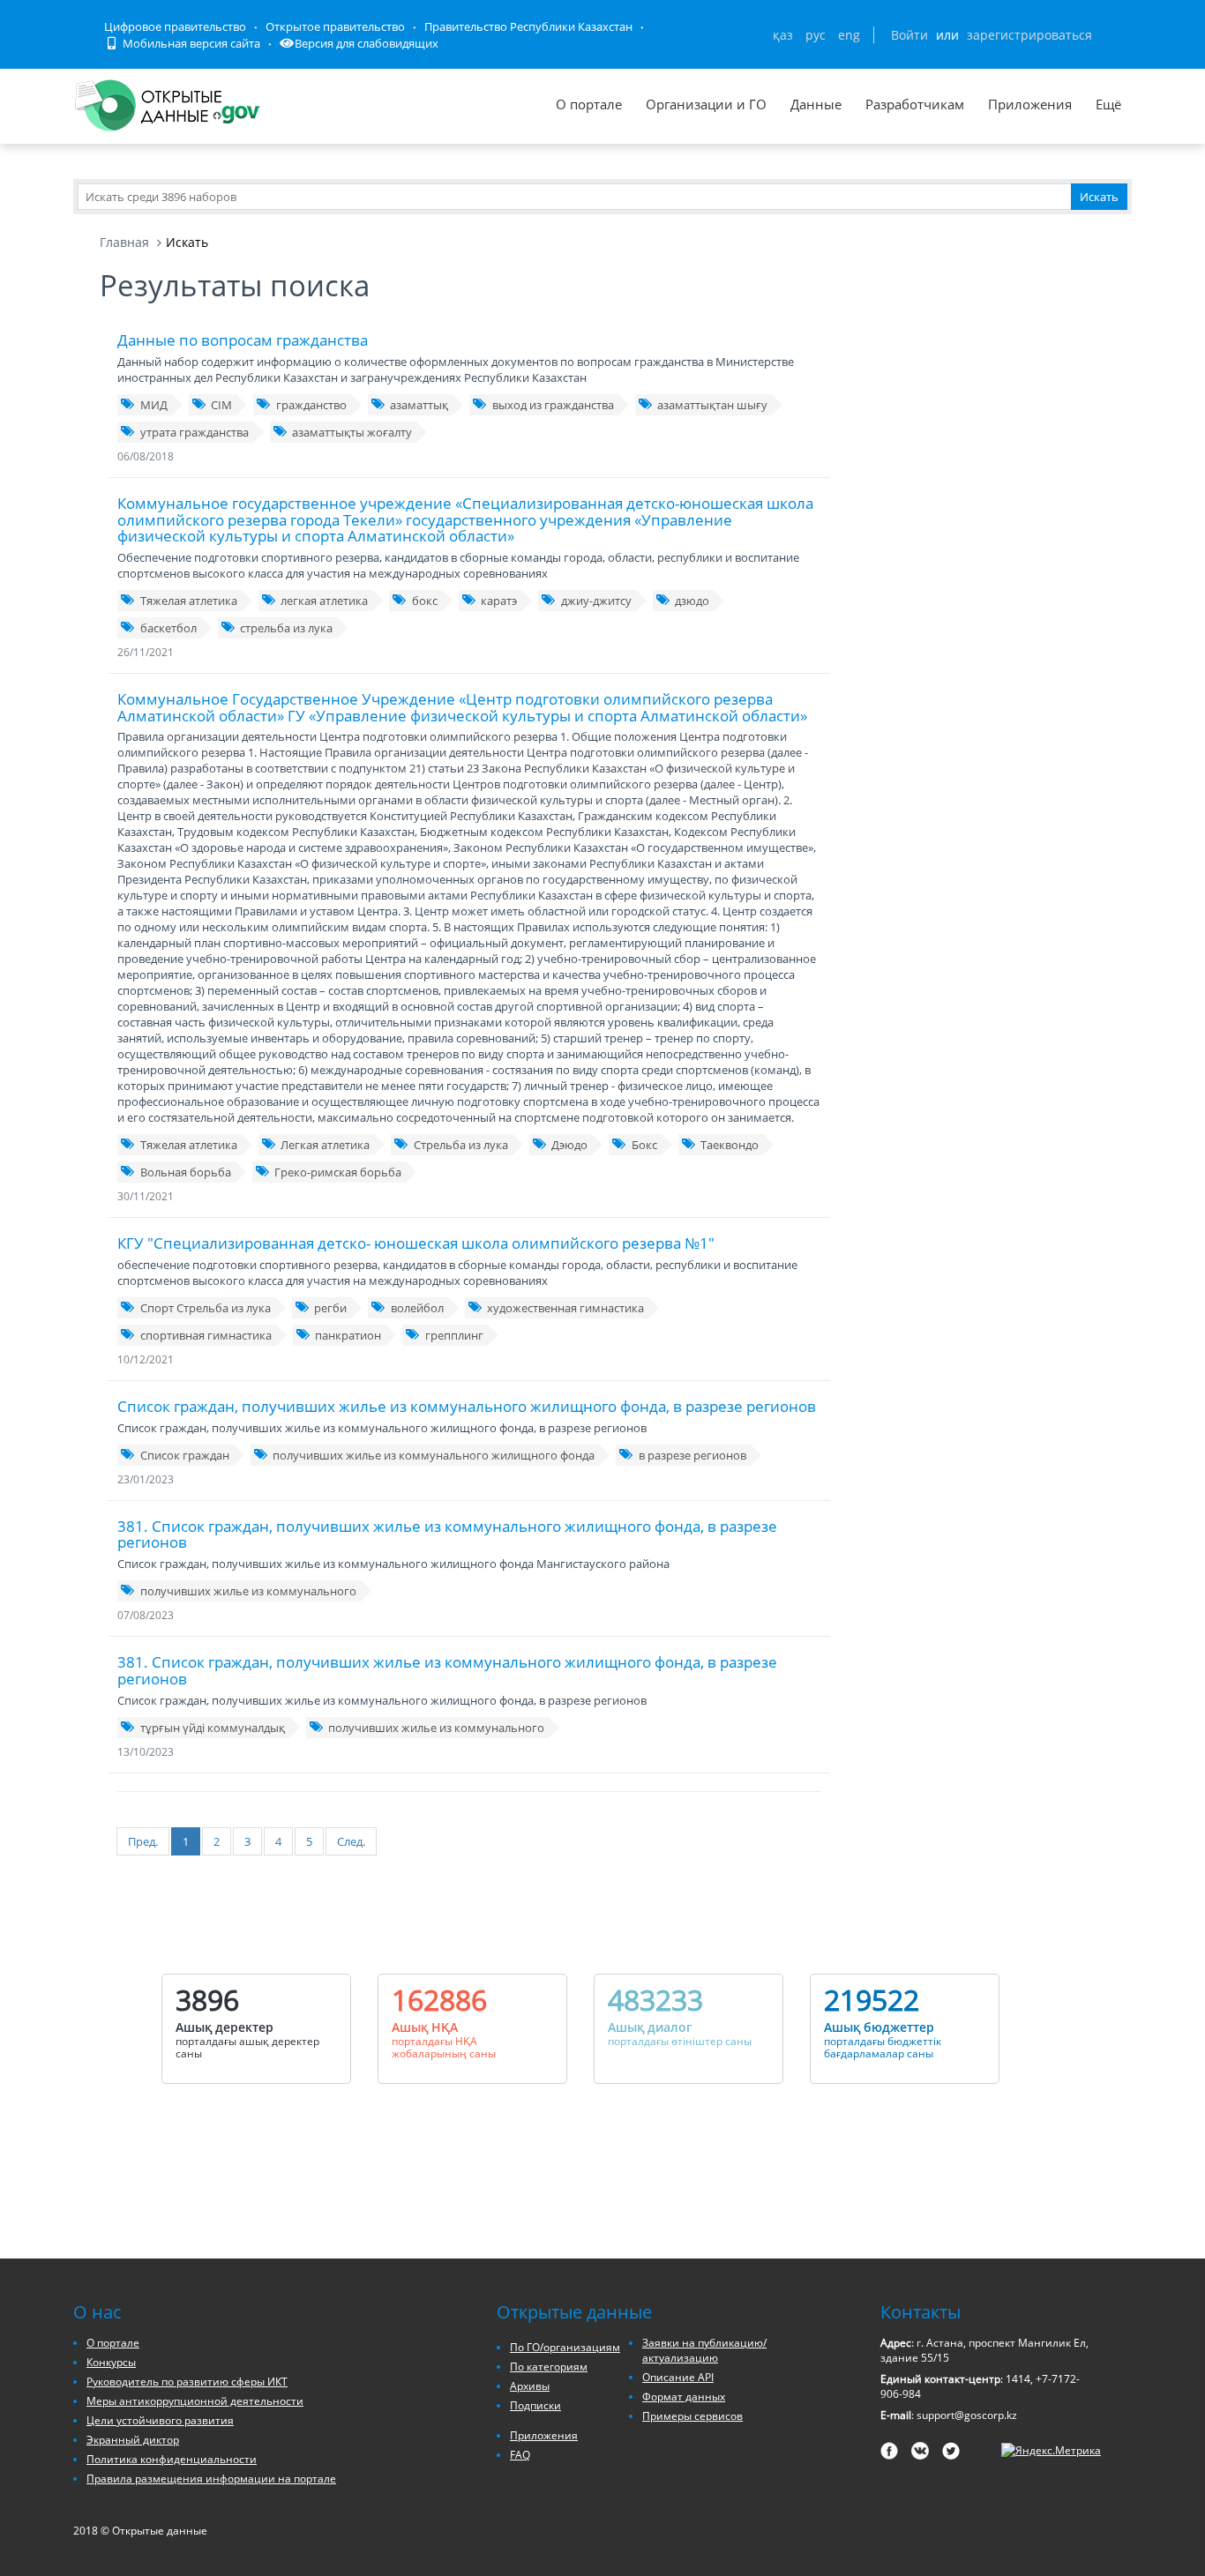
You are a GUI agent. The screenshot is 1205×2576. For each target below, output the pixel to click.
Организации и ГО (706, 104)
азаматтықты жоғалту (352, 432)
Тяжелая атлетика (189, 601)
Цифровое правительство (175, 26)
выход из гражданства (553, 405)
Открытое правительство (335, 26)
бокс (425, 601)
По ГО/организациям (565, 2347)
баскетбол (168, 628)
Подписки (535, 2405)
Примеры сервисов (692, 2416)
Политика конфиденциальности (172, 2459)
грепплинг (454, 1335)
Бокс (644, 1145)
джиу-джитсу (596, 601)
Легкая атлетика (325, 1145)
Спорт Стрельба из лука (206, 1308)
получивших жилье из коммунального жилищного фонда (434, 1455)
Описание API (678, 2377)
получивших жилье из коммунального (248, 1591)
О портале (589, 104)
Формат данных (684, 2397)
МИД (154, 405)
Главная (124, 242)
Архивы (530, 2386)
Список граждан (185, 1455)
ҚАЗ (783, 35)
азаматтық (419, 405)
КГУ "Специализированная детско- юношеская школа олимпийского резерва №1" (416, 1243)
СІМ (221, 405)
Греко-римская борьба (338, 1172)
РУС (816, 35)
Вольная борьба (186, 1172)
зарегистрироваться (1029, 35)
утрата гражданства (195, 432)
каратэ (499, 601)
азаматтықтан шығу (712, 405)
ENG (849, 35)
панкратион (348, 1335)
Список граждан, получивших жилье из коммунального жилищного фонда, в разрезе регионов (467, 1406)
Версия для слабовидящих (367, 43)
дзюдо (692, 601)
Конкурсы (111, 2362)
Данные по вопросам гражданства (243, 340)
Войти (909, 35)
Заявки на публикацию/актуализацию (704, 2350)
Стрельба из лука (461, 1145)
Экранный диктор (133, 2440)
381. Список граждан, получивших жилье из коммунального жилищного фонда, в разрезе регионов (447, 1534)
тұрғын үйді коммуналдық (213, 1728)
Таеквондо (730, 1145)
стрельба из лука (286, 628)
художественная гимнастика (565, 1308)
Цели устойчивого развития (160, 2420)
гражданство (311, 405)
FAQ (520, 2455)
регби (330, 1308)
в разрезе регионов (692, 1455)
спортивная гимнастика (206, 1335)
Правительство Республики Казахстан (528, 26)
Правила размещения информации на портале (211, 2479)
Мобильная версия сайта (190, 43)
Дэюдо (569, 1145)
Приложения (1030, 104)
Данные (816, 104)
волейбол (417, 1308)
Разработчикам (915, 104)
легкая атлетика (324, 601)
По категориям (549, 2367)
